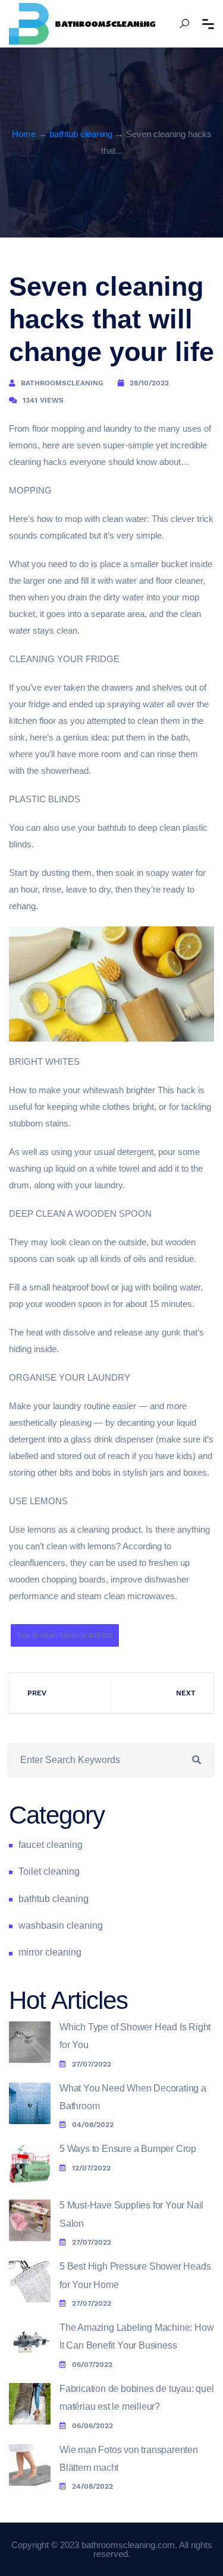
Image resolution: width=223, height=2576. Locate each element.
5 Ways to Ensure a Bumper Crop (128, 2149)
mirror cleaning (50, 1952)
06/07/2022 (92, 2365)
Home (24, 134)
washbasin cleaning (61, 1925)
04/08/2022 (93, 2125)
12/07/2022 (91, 2168)
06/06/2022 (92, 2426)
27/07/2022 (92, 2064)
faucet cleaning (51, 1845)
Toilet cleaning (49, 1871)
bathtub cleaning (81, 134)
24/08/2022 (92, 2486)
